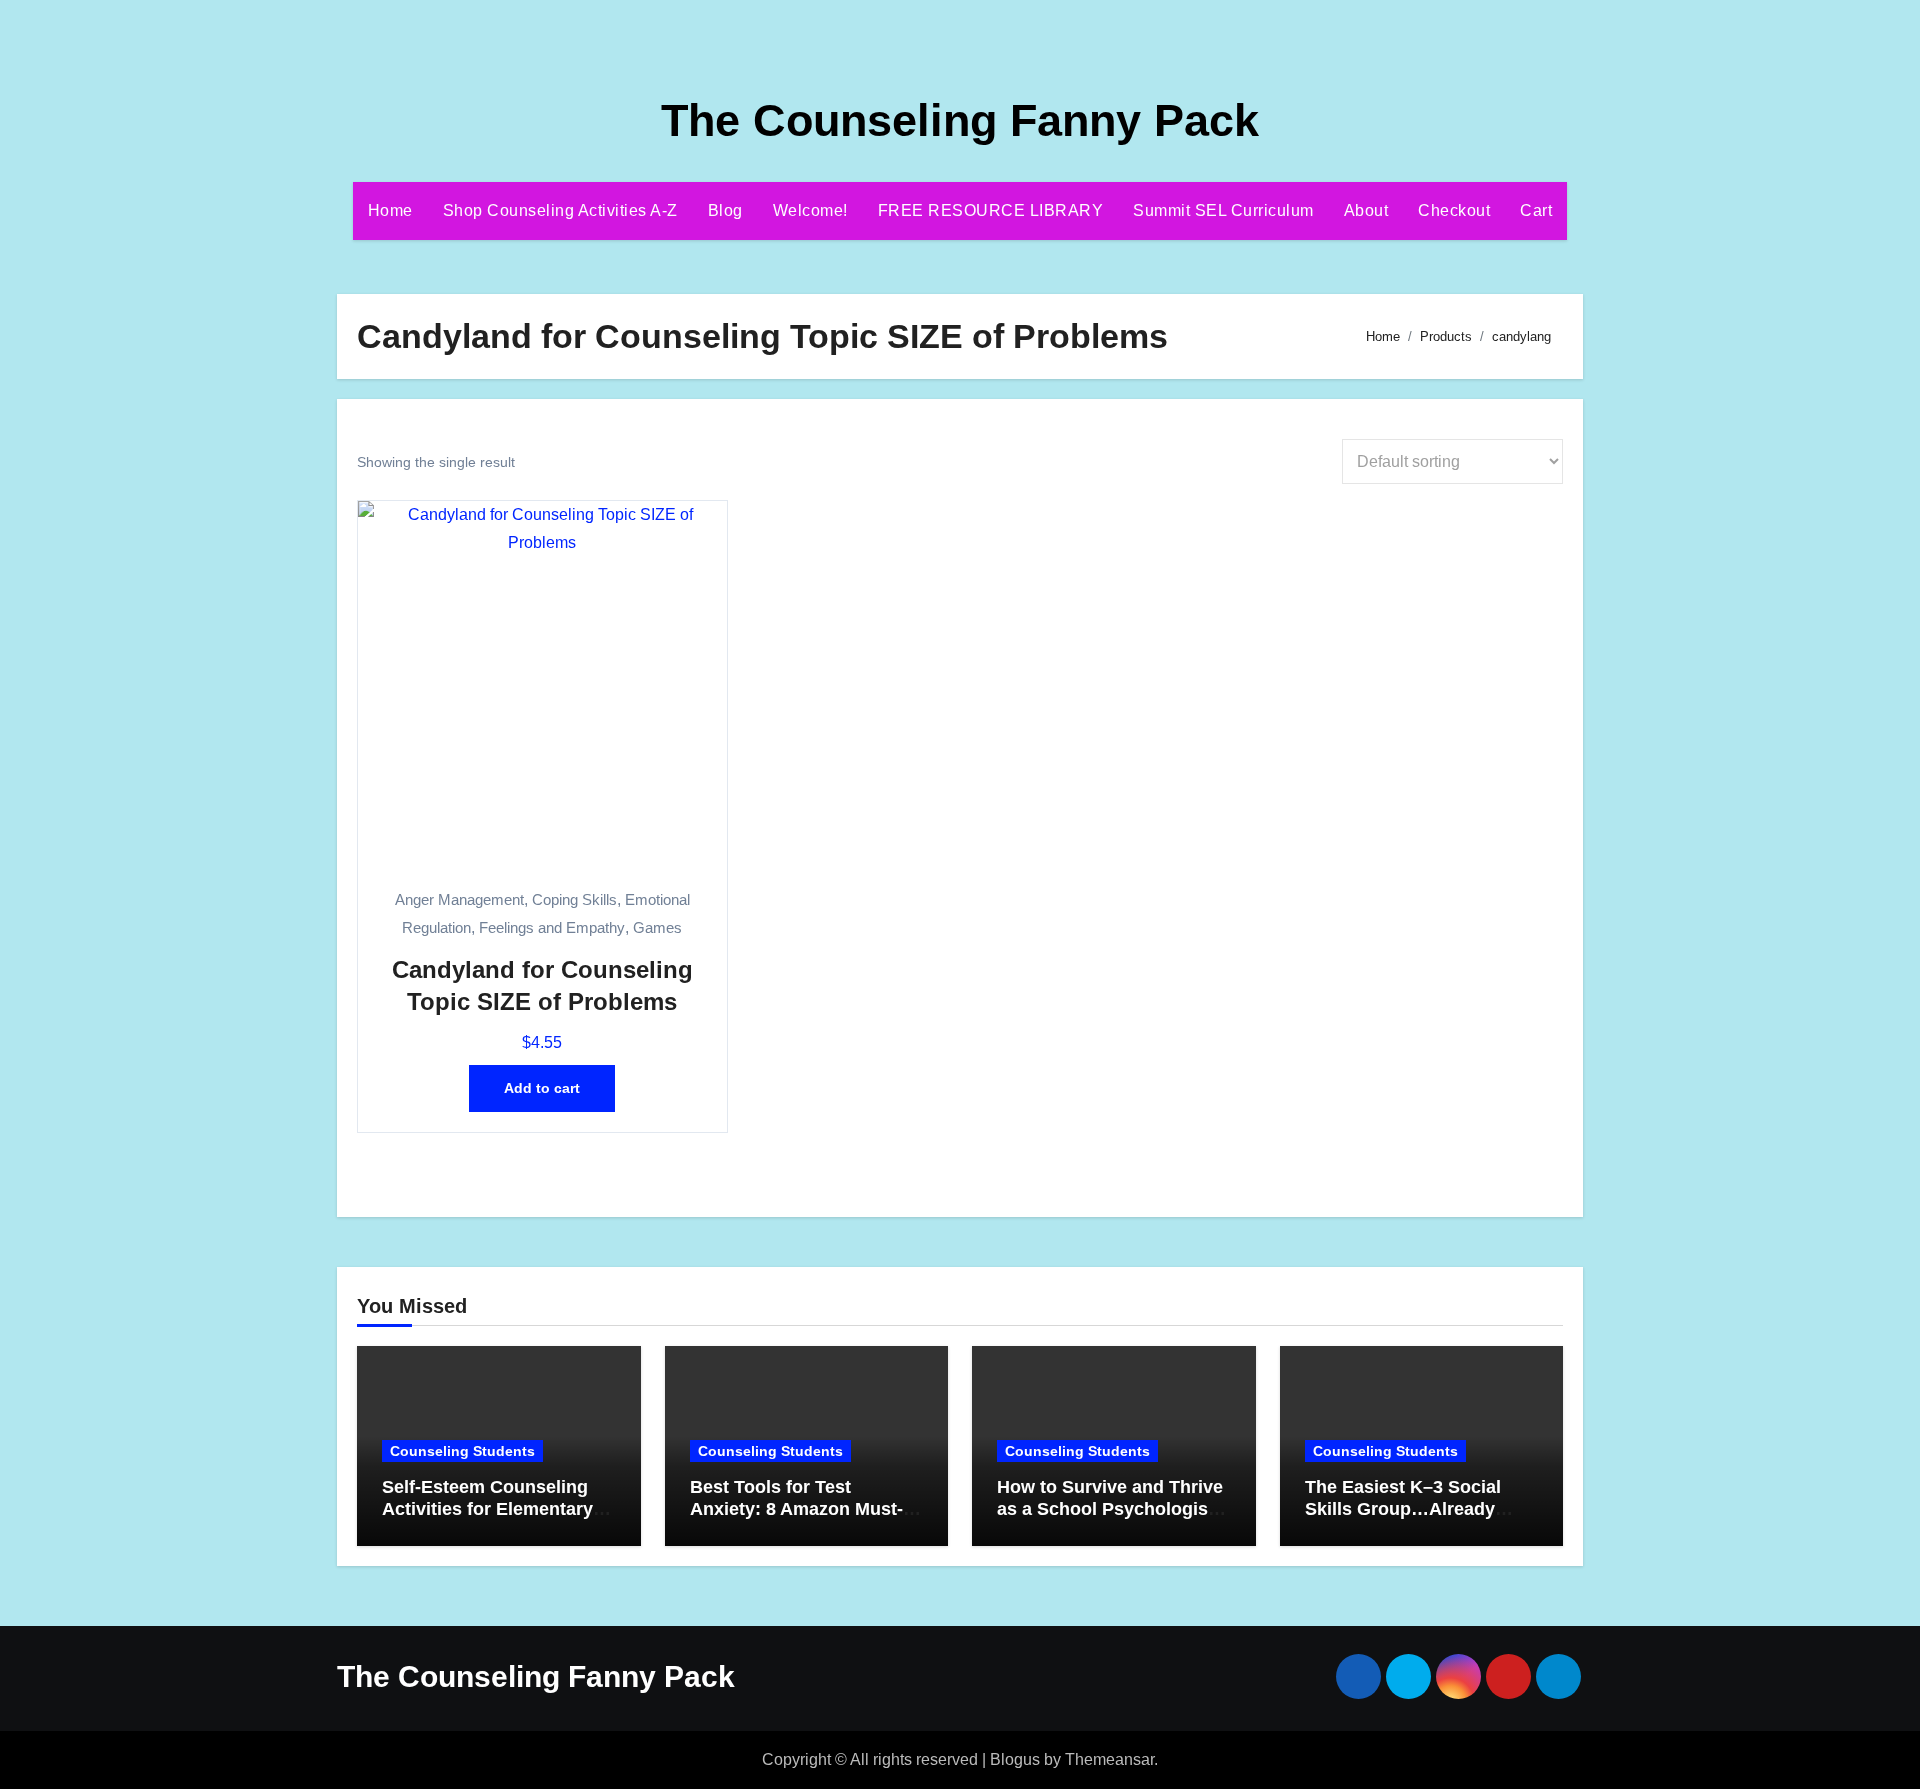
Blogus (1015, 1759)
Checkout (1454, 210)
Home (390, 210)
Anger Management (459, 899)
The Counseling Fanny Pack (960, 120)
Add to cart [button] (542, 1088)
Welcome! (810, 210)
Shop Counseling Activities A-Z (560, 210)
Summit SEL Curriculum (1223, 210)
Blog (725, 210)
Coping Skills (574, 899)
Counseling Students (462, 1451)
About (1366, 210)
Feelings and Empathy (552, 927)
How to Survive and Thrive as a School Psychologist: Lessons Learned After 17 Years (1110, 1519)
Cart (1536, 210)
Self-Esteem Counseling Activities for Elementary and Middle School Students (487, 1519)
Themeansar (1109, 1759)
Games (657, 927)
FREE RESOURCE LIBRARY (991, 210)
